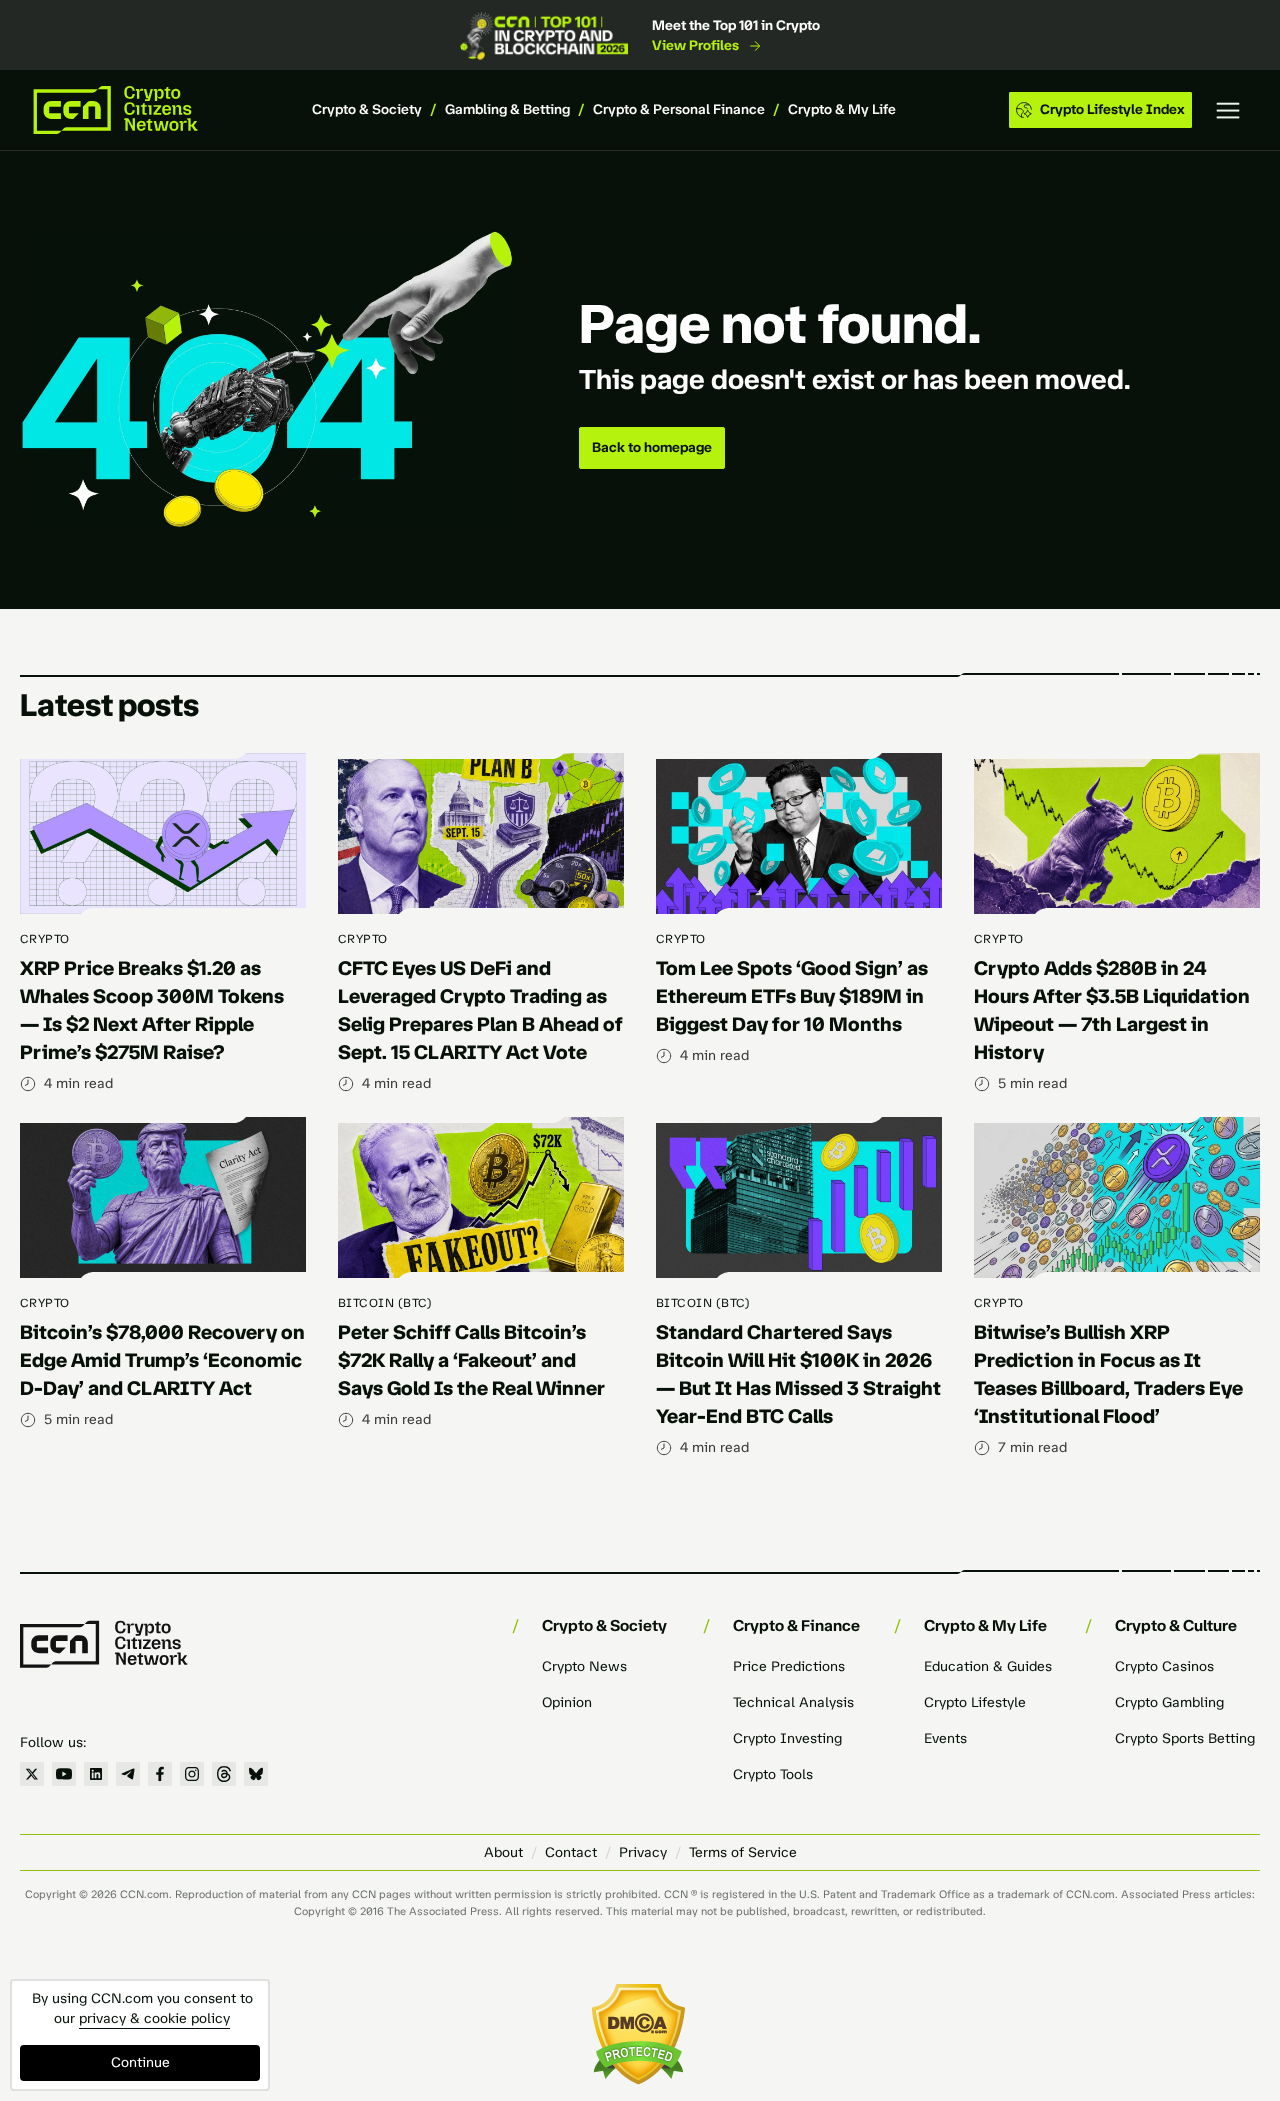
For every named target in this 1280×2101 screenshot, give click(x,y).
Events (945, 1738)
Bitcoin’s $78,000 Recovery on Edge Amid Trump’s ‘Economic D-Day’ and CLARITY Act (162, 1360)
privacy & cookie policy (154, 2018)
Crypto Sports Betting (1185, 1738)
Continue (140, 2062)
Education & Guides (988, 1666)
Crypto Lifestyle (975, 1702)
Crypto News (584, 1666)
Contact (571, 1852)
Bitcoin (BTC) (385, 1303)
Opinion (567, 1702)
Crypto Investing (787, 1738)
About (503, 1852)
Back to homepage (652, 447)
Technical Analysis (793, 1702)
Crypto (45, 939)
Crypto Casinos (1164, 1666)
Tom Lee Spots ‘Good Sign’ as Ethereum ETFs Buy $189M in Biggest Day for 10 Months (792, 996)
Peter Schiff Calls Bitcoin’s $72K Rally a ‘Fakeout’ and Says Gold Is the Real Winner (471, 1360)
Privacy (643, 1852)
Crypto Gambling (1169, 1702)
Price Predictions (789, 1666)
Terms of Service (743, 1852)
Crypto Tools (773, 1774)
